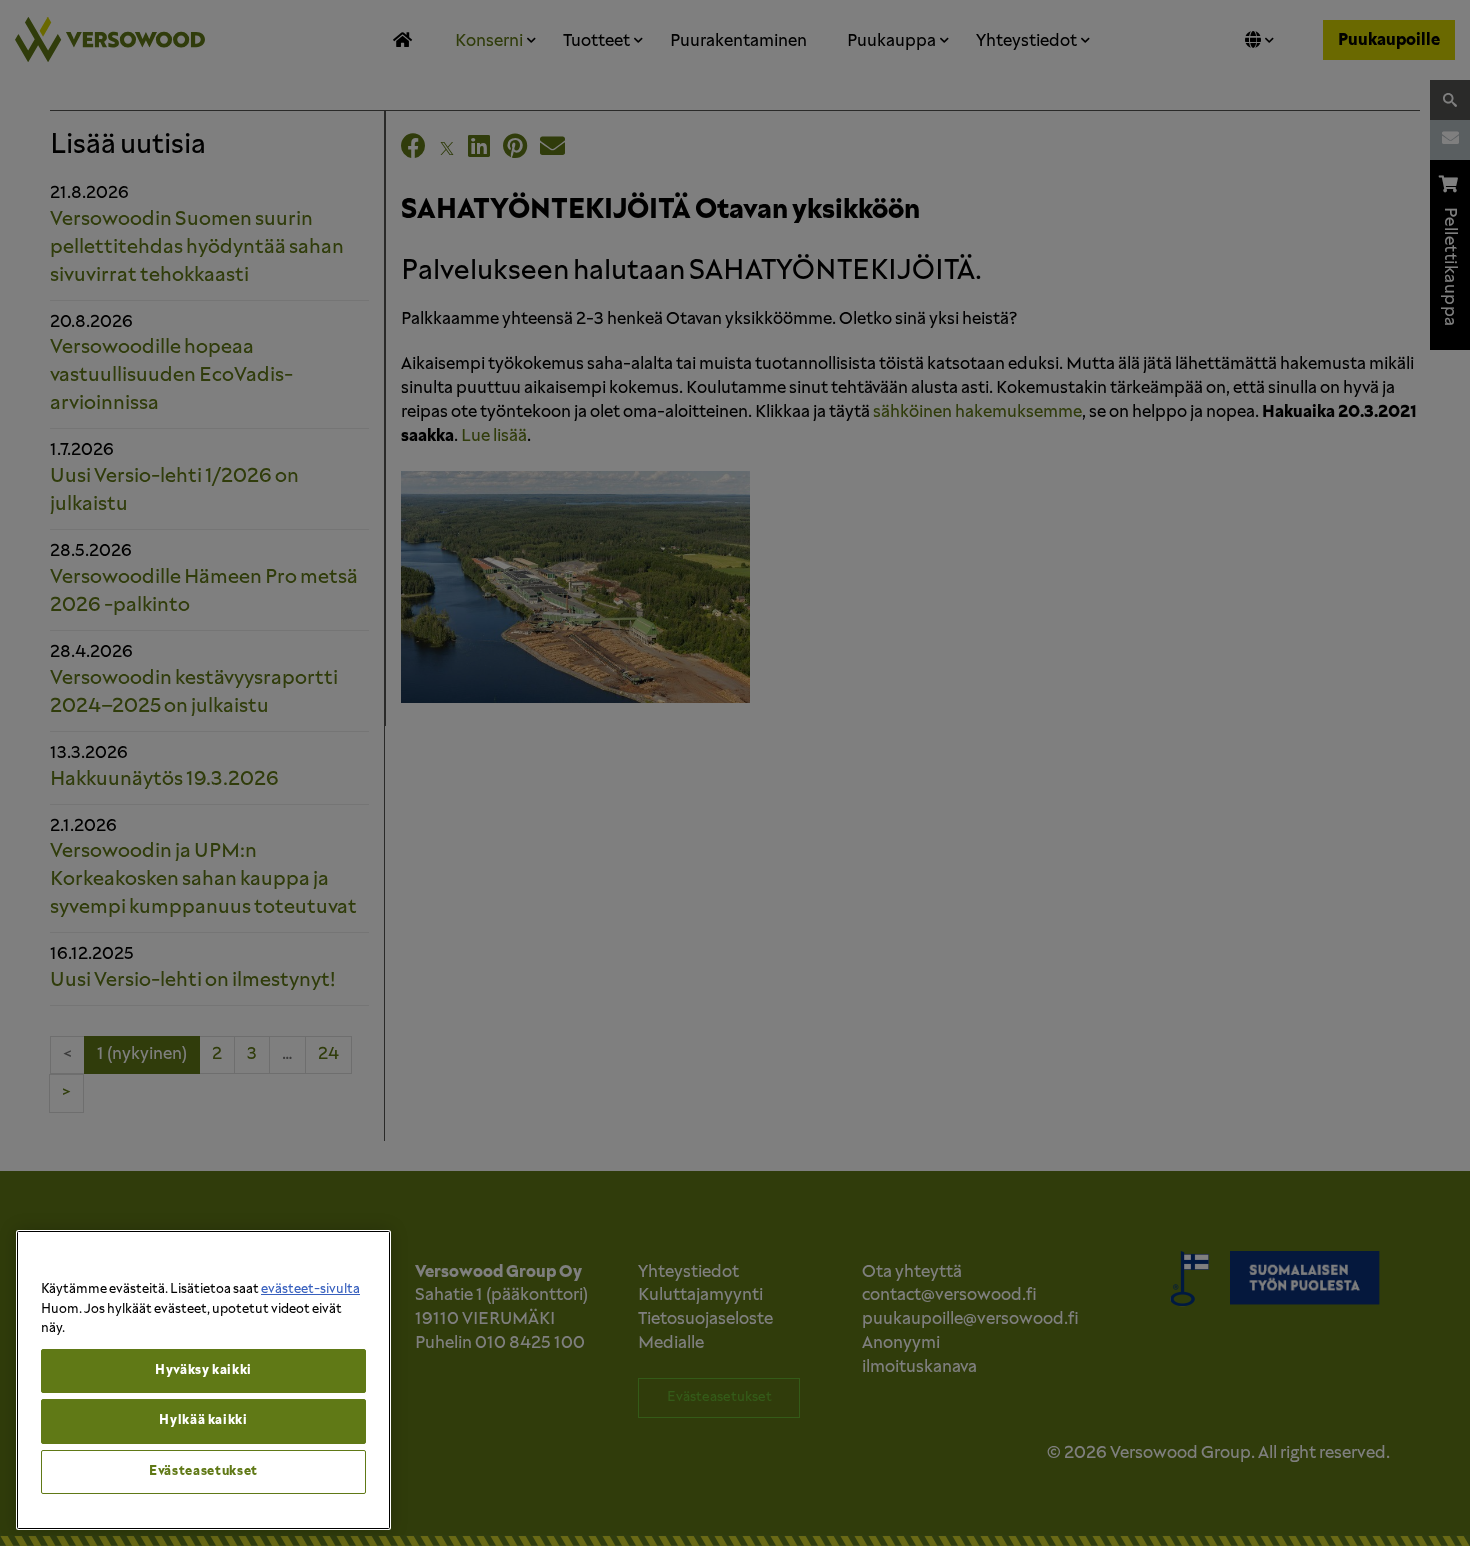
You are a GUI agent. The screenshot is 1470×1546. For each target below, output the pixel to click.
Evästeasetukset (203, 1471)
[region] (203, 1380)
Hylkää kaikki (203, 1420)
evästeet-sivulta (310, 1289)
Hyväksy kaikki (203, 1370)
